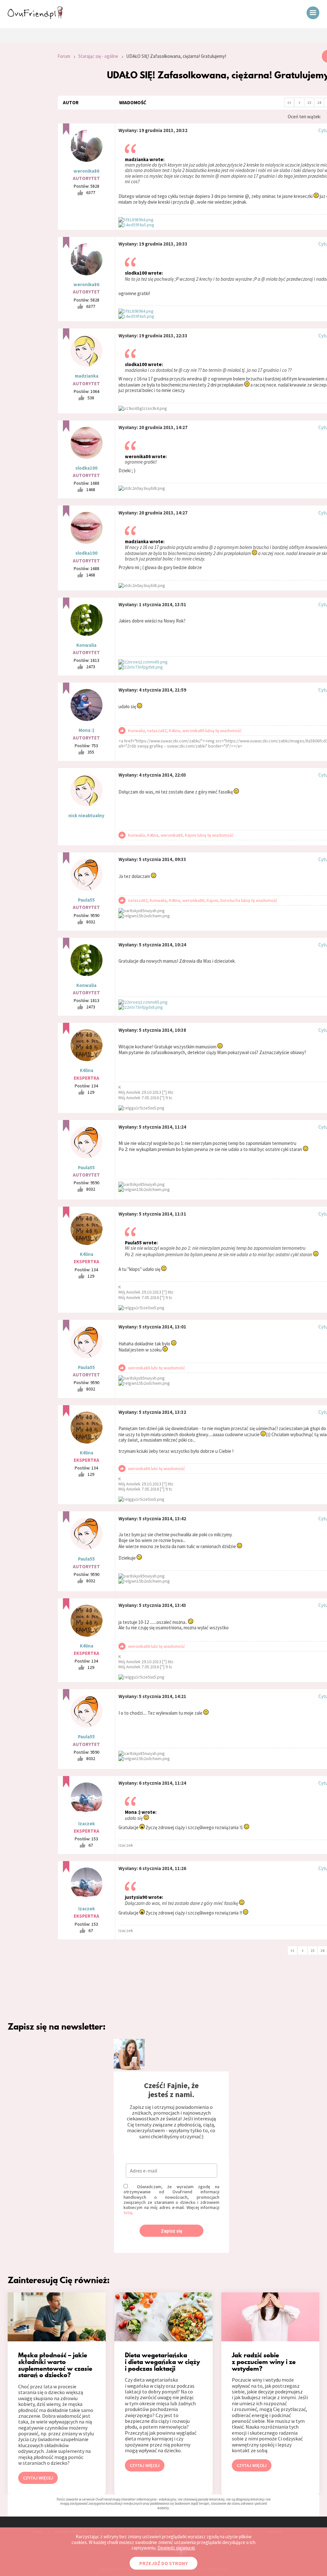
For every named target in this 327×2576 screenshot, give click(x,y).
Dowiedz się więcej (176, 2548)
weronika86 (86, 171)
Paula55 (86, 900)
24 (319, 102)
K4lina (87, 1070)
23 (309, 102)
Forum (64, 56)
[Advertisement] (24, 136)
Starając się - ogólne (98, 56)
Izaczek (87, 1824)
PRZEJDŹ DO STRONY (163, 2563)
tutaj (128, 2212)
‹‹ (289, 102)
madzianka (87, 376)
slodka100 (86, 468)
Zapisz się (172, 2231)
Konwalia (86, 645)
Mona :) (86, 730)
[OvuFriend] (35, 17)
